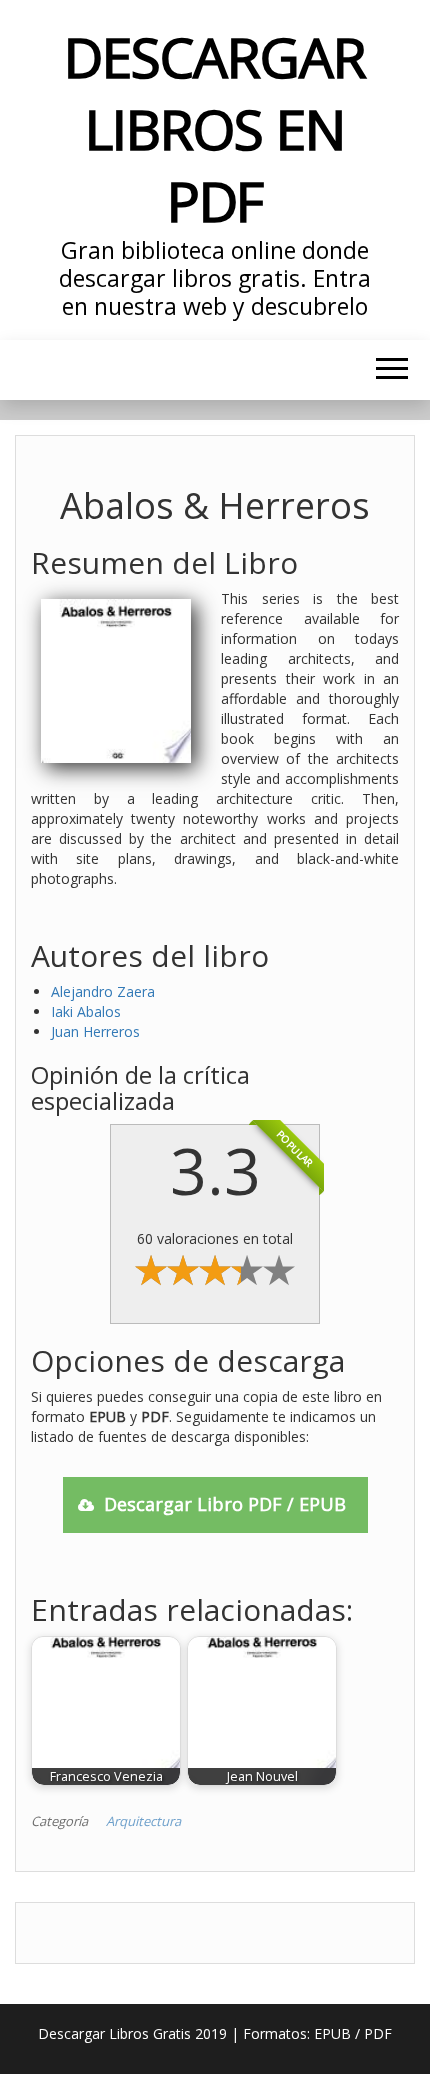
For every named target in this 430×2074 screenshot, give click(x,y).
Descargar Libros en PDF (214, 128)
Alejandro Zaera (103, 991)
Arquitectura (143, 1821)
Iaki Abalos (86, 1011)
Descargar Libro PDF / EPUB (225, 1504)
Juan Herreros (95, 1031)
